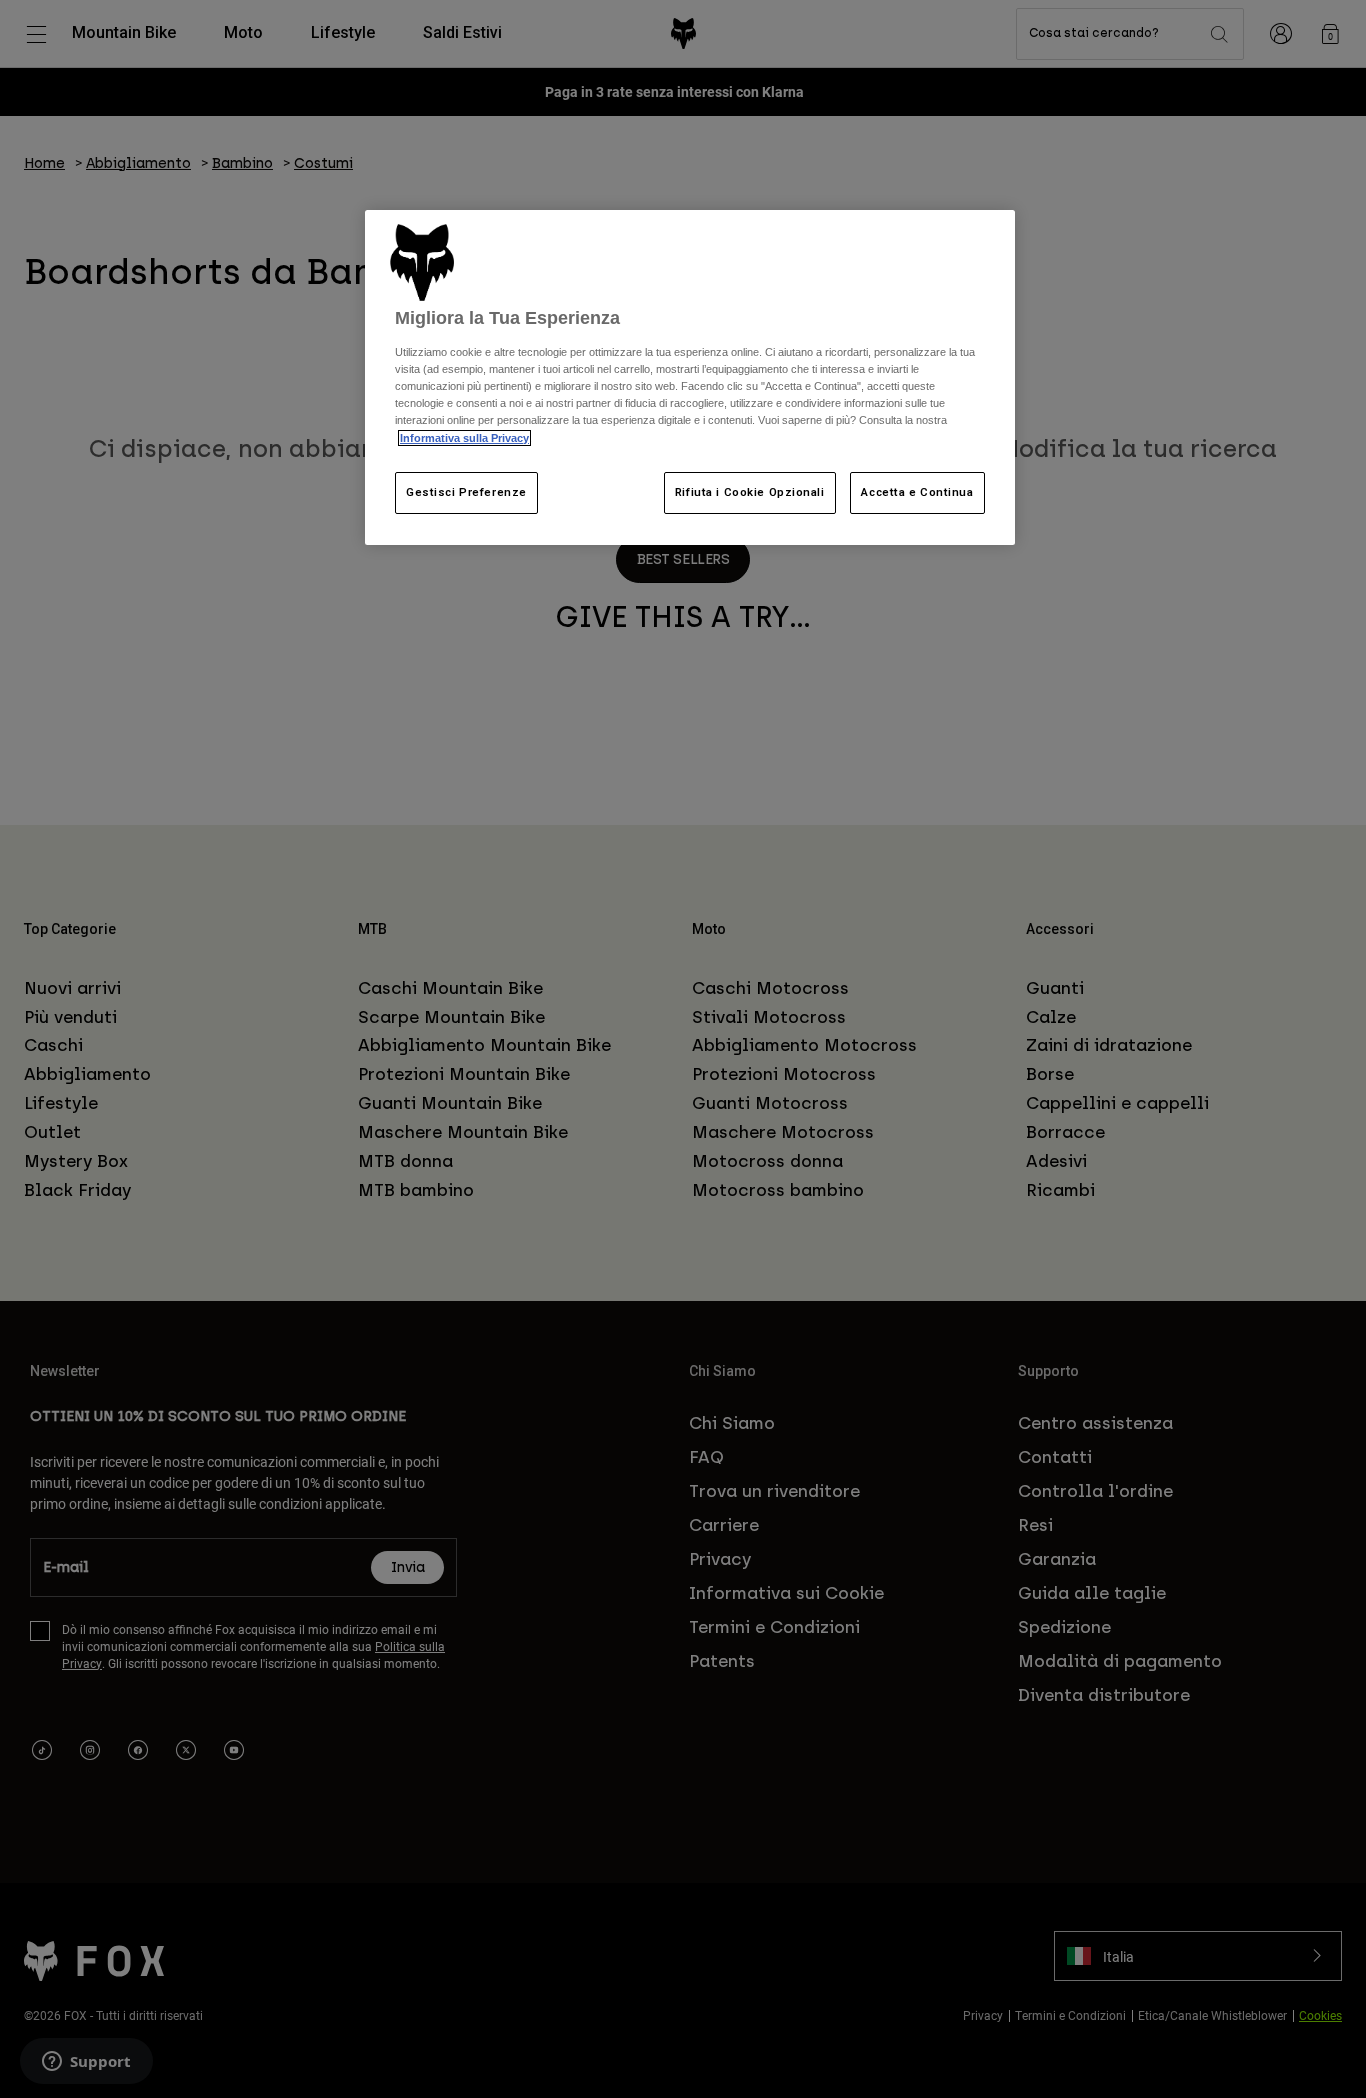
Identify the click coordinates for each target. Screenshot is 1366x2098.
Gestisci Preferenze (466, 492)
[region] (690, 377)
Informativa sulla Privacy (464, 438)
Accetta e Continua (917, 492)
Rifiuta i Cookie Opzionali (750, 492)
